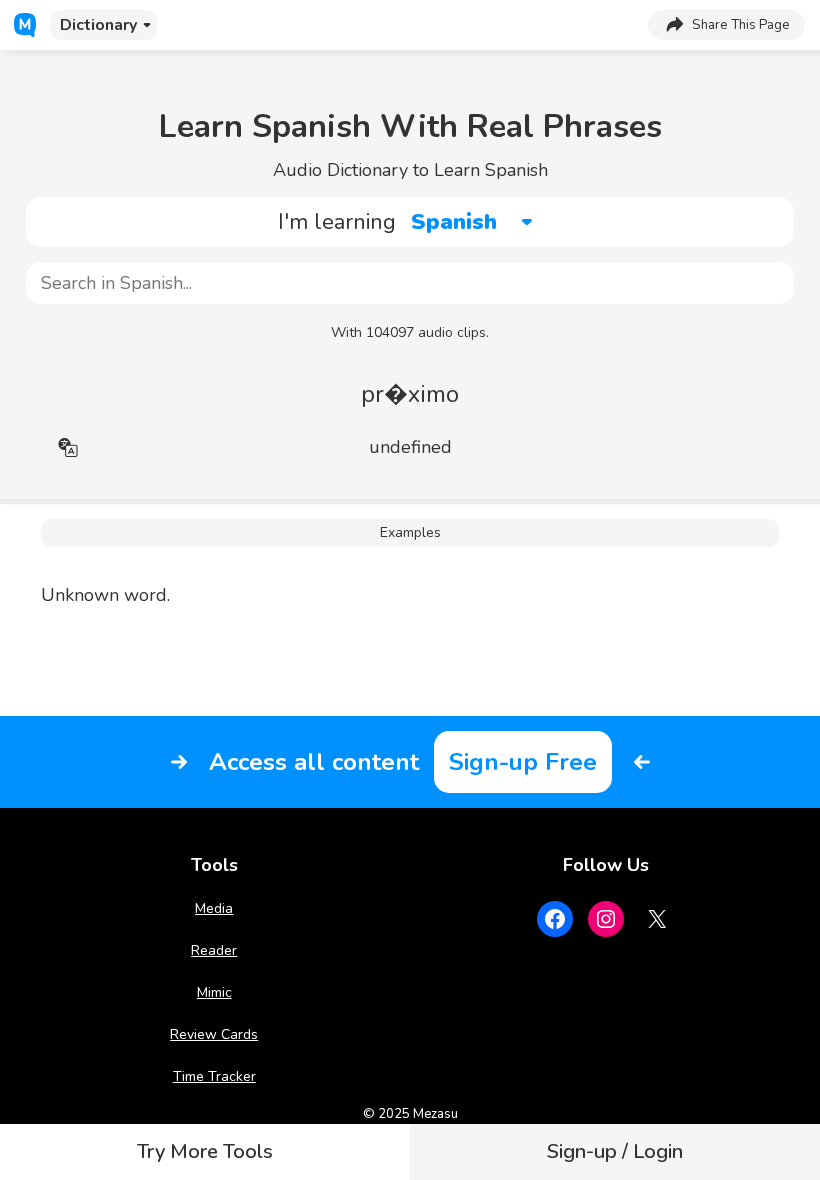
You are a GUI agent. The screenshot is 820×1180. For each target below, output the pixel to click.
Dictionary (98, 25)
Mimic (214, 992)
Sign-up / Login (615, 1151)
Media (214, 908)
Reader (214, 950)
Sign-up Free (523, 762)
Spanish (454, 222)
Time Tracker (214, 1076)
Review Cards (214, 1034)
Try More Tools (205, 1151)
